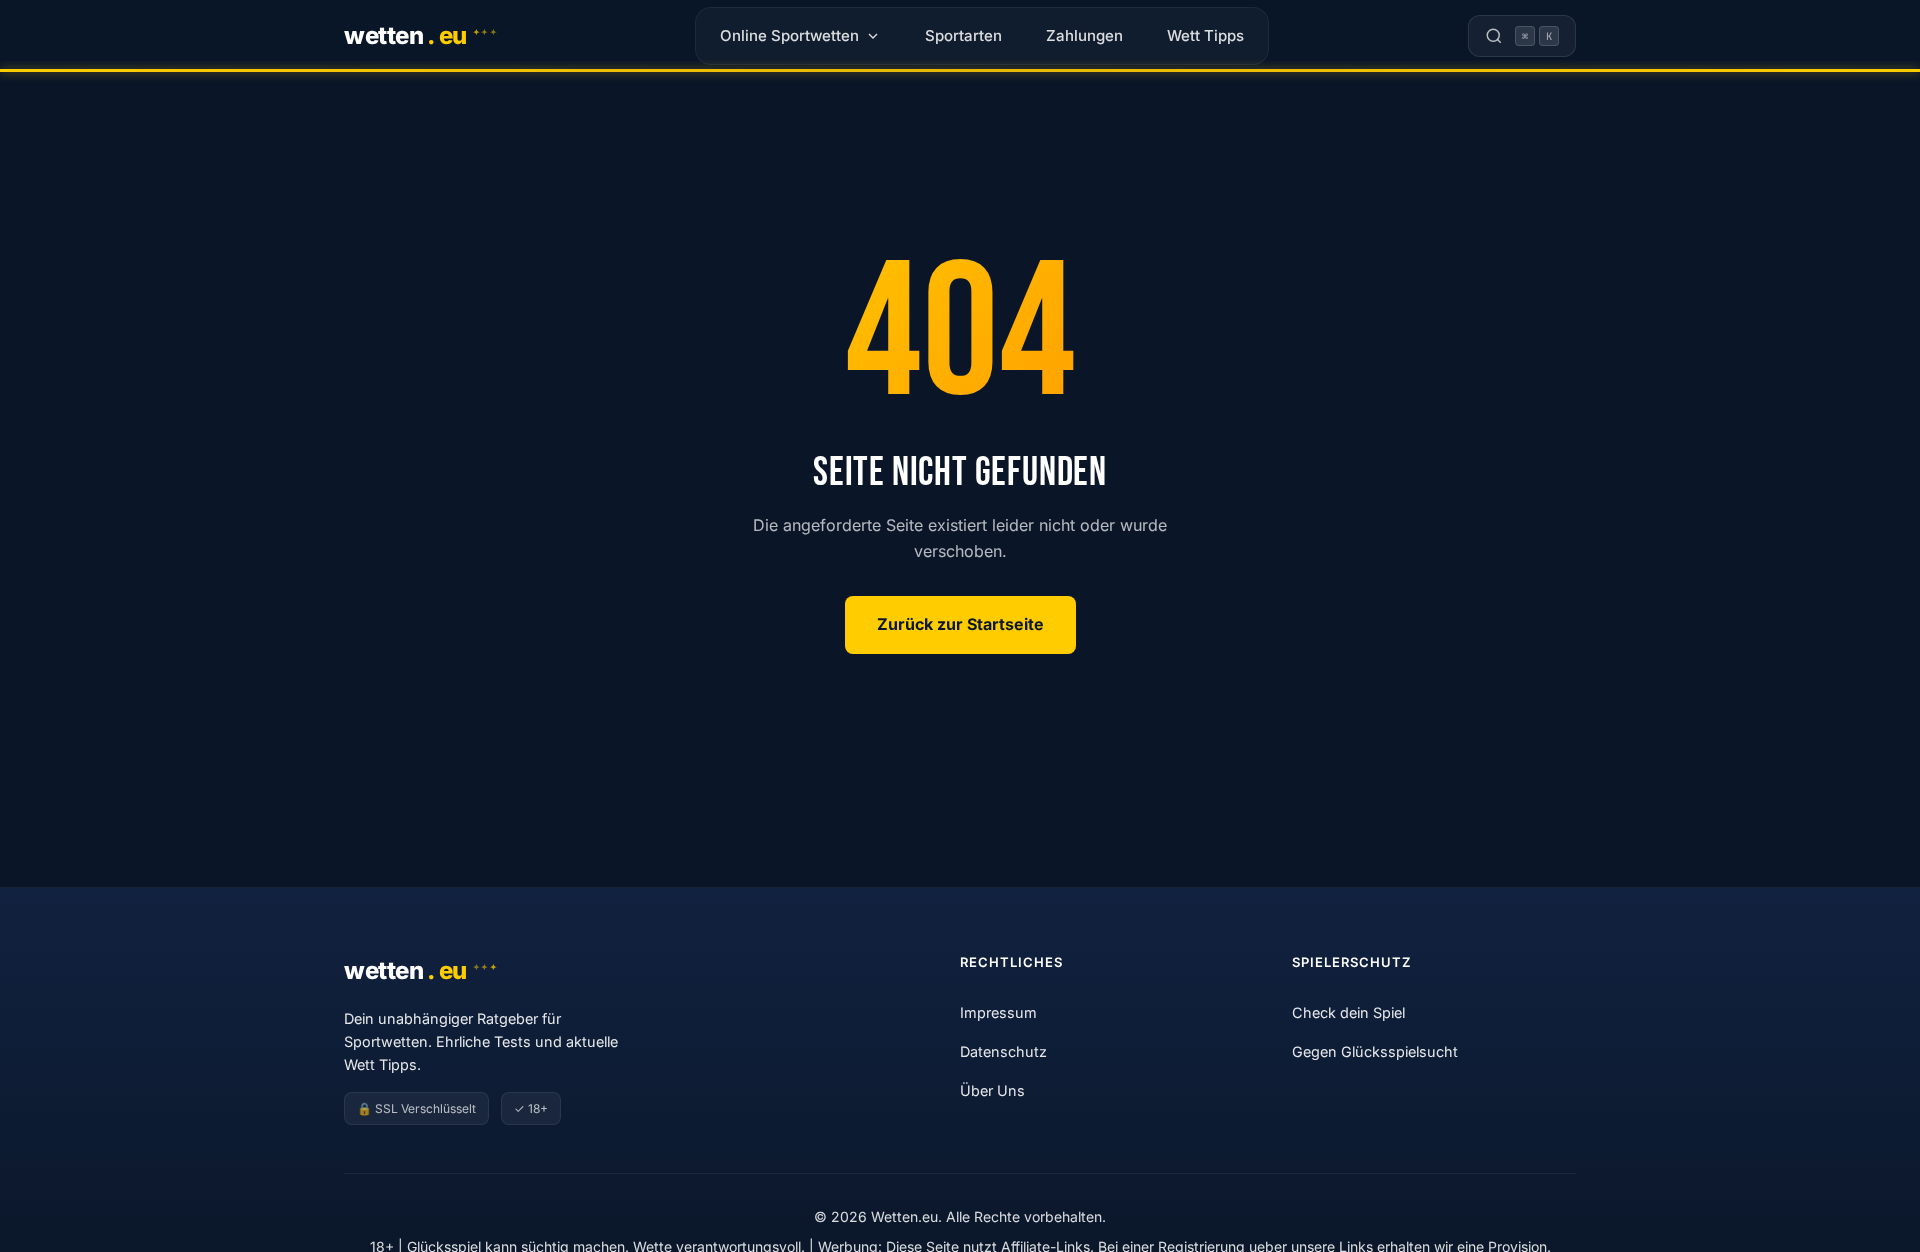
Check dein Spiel (1348, 1012)
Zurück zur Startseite (960, 624)
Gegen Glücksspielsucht (1375, 1051)
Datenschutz (1003, 1051)
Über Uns (992, 1090)
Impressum (998, 1012)
